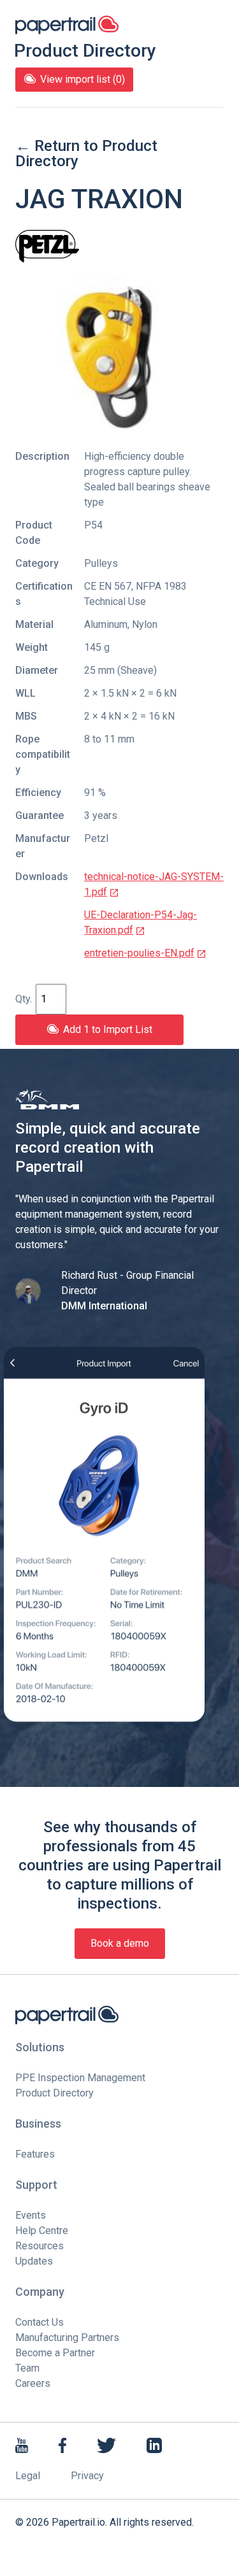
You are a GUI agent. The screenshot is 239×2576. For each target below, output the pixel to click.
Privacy (87, 2476)
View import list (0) (83, 79)
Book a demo (120, 1943)
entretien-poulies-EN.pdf (139, 953)
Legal (28, 2476)
